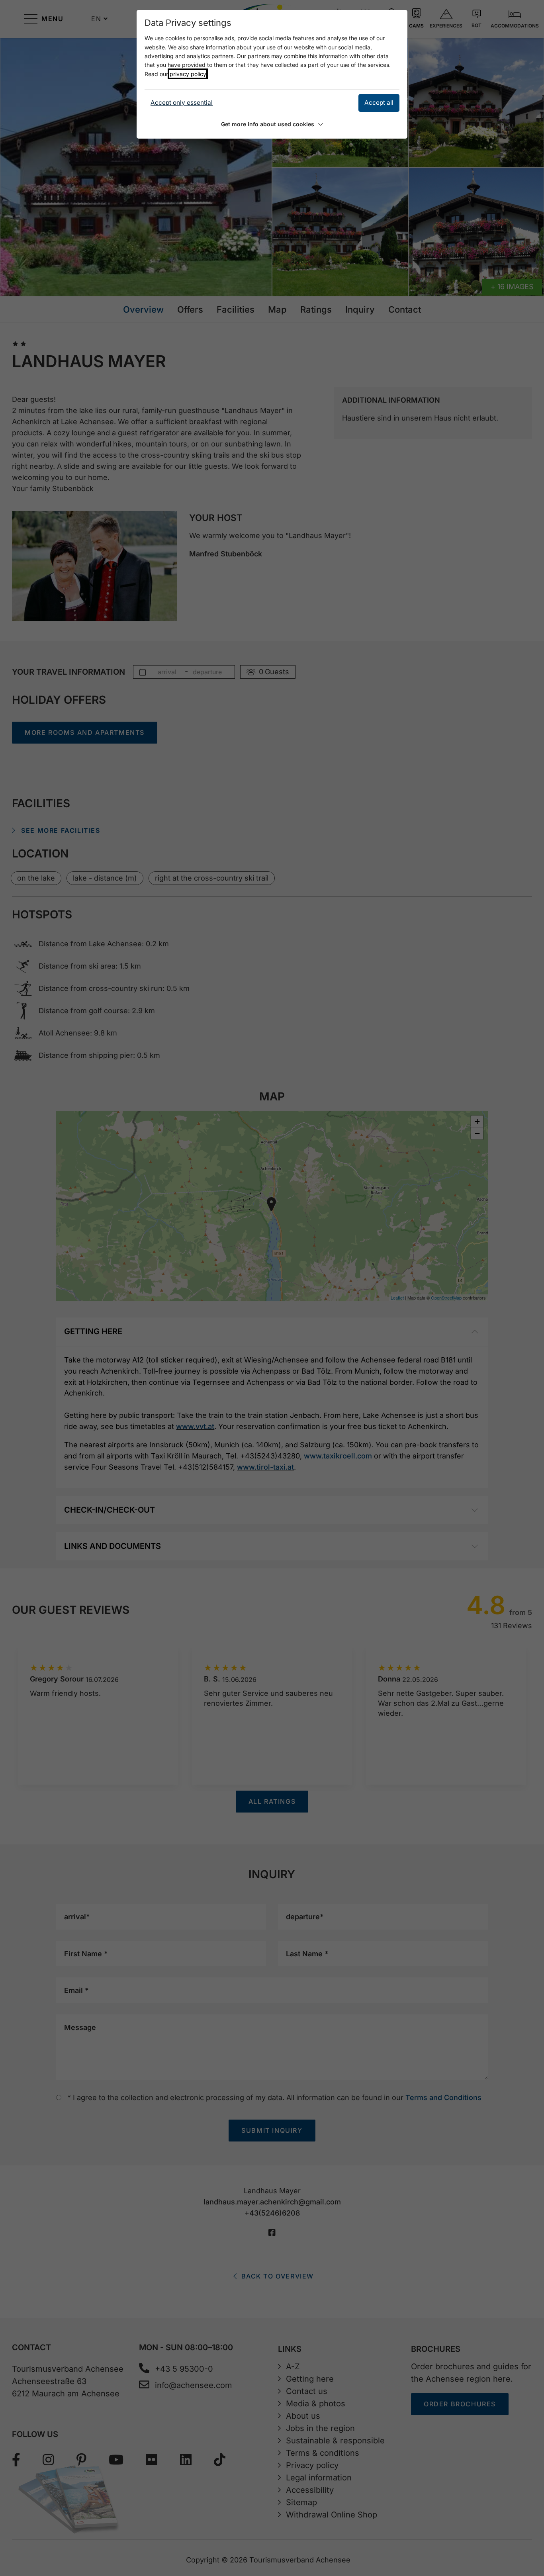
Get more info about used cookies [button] (268, 124)
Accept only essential (182, 103)
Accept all (379, 103)
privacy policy (188, 74)
